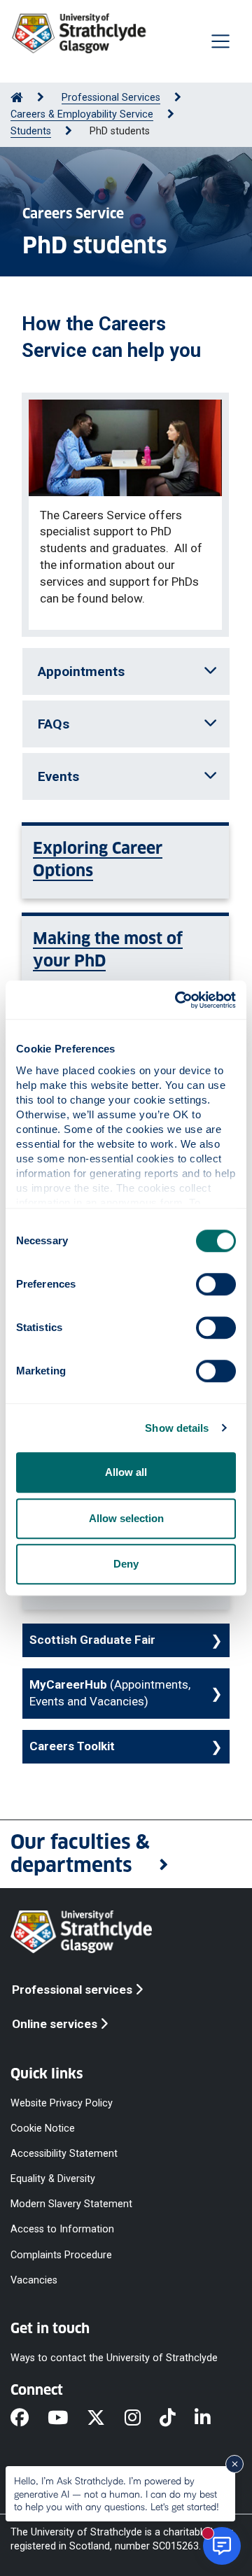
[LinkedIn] (212, 2419)
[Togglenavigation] (220, 41)
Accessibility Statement (64, 2153)
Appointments (81, 671)
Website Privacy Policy (62, 2103)
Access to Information (62, 2229)
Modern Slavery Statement (71, 2204)
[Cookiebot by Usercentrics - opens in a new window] (178, 1000)
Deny (126, 1564)
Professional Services (111, 98)
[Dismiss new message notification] (234, 2464)
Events (58, 776)
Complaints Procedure (61, 2254)
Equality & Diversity (53, 2179)
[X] (105, 2419)
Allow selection (126, 1518)
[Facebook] (29, 2419)
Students (31, 131)
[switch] (216, 1284)
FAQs (54, 724)
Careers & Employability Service (82, 114)
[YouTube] (67, 2419)
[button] (126, 1854)
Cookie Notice (43, 2128)
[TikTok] (177, 2419)
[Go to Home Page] (17, 98)
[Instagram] (142, 2419)
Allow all (126, 1472)
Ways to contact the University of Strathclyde (114, 2357)
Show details (177, 1428)
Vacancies (34, 2280)
